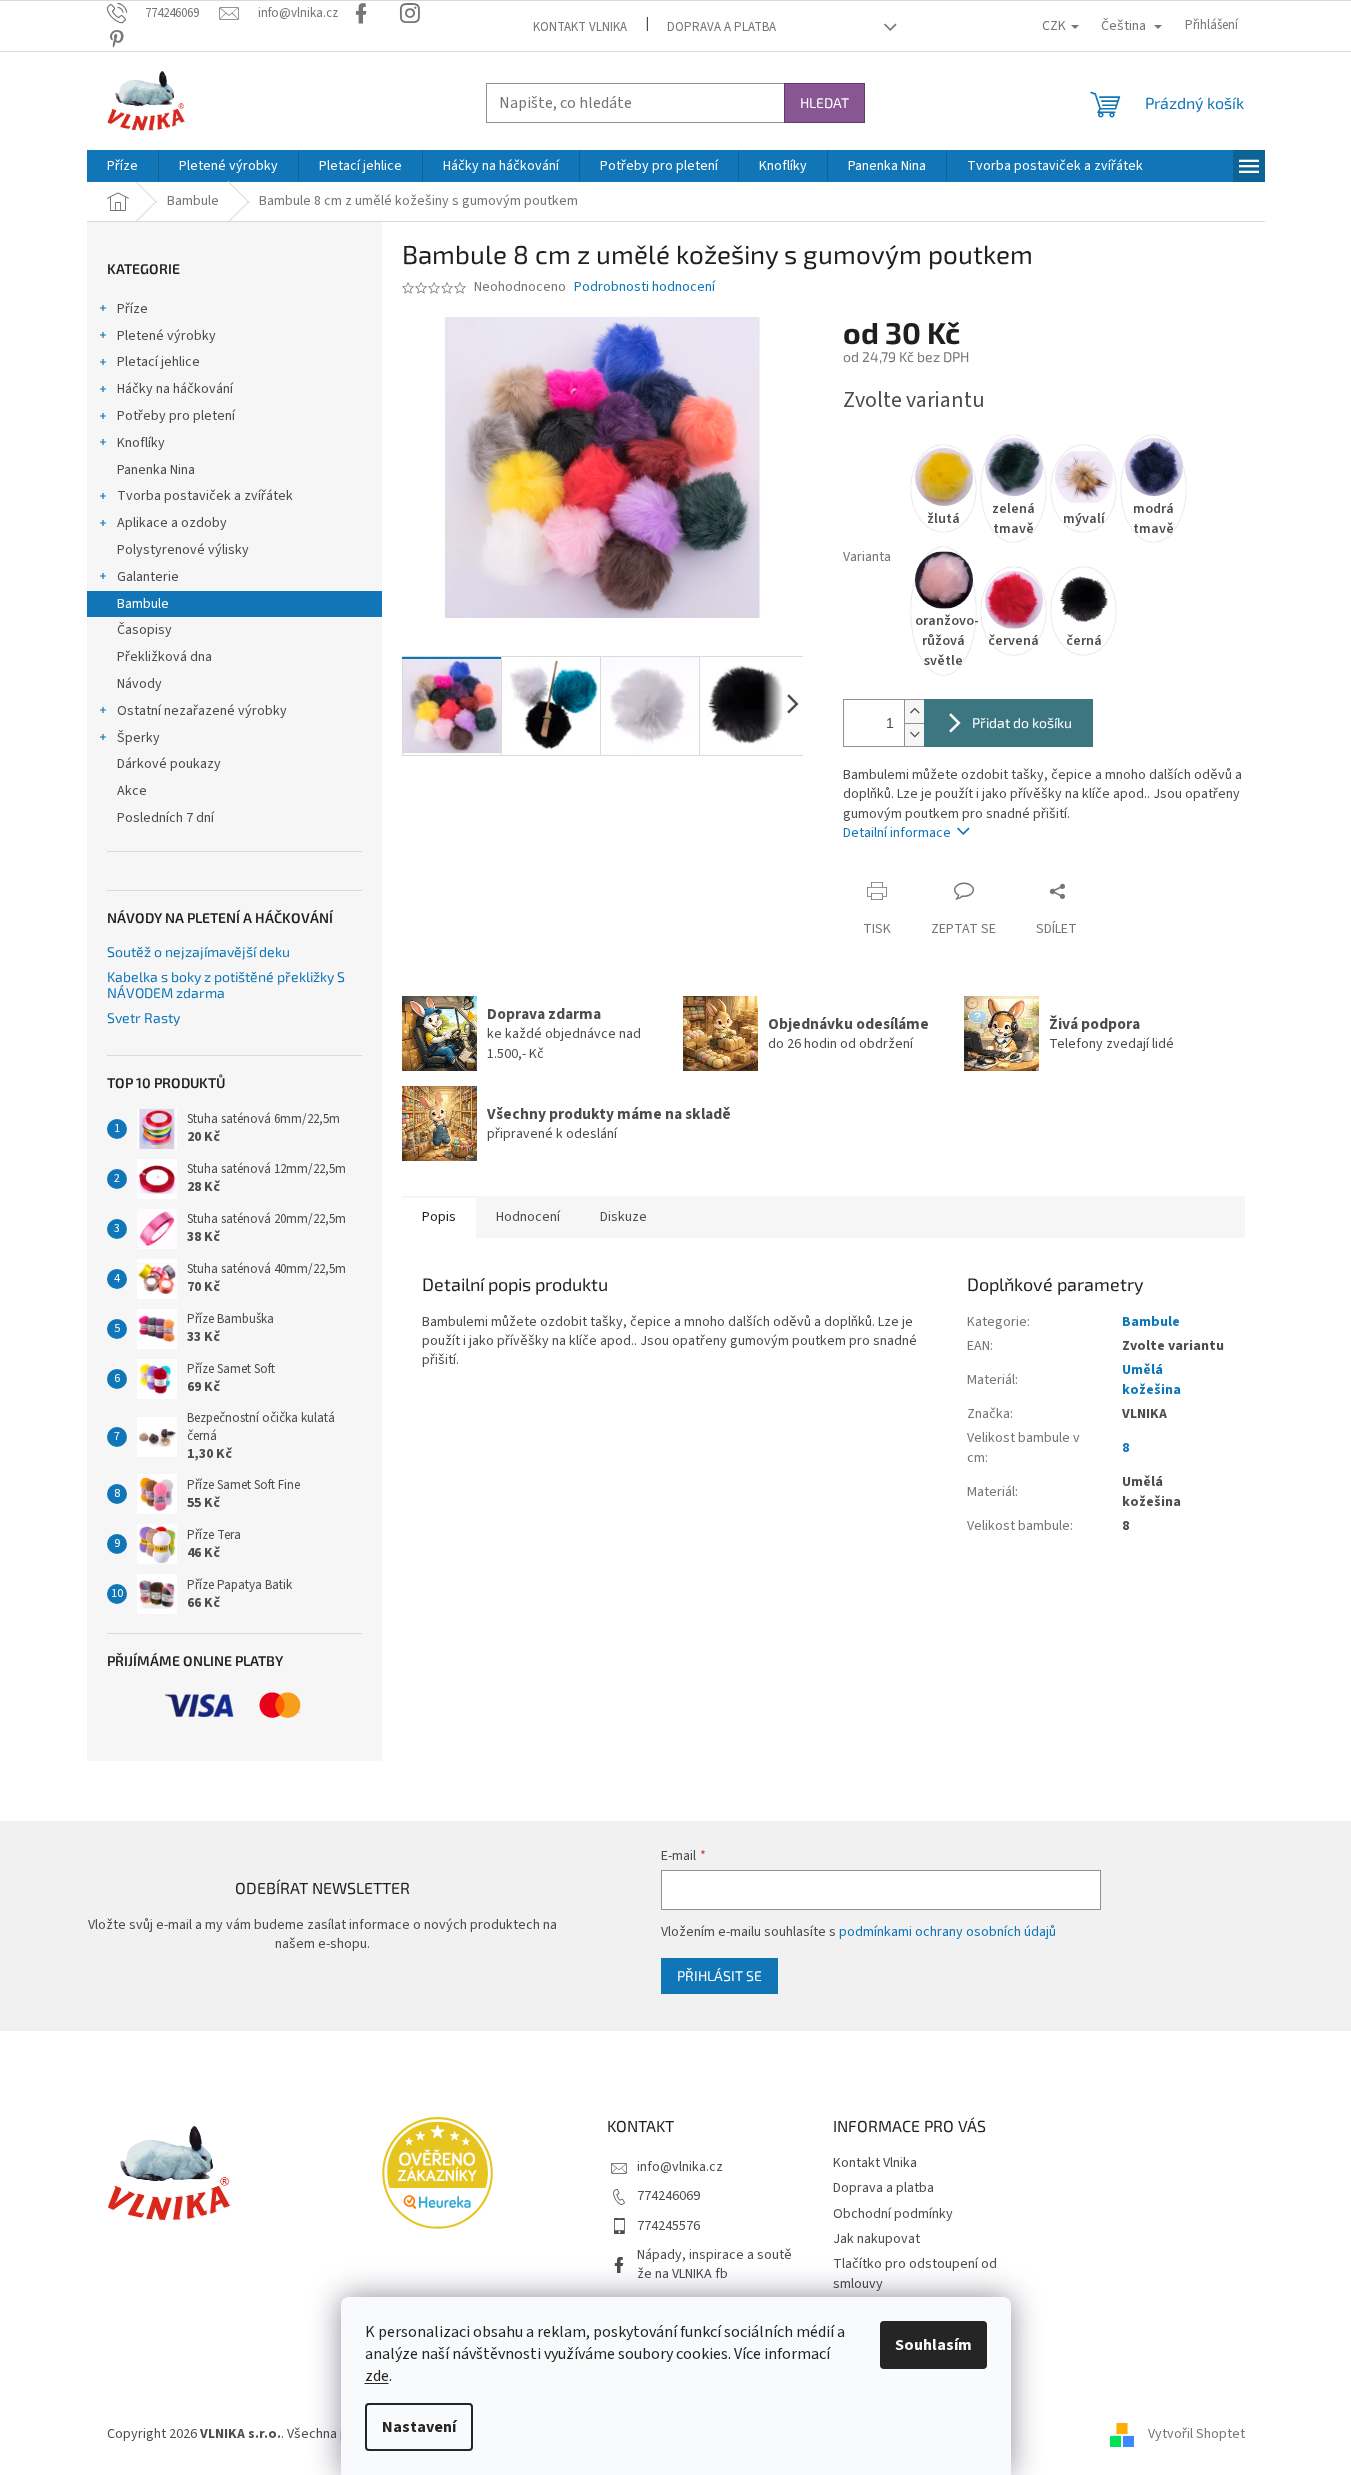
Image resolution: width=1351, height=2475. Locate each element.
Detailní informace (897, 833)
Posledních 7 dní (165, 818)
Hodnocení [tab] (528, 1217)
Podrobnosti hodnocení (644, 287)
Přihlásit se (719, 1975)
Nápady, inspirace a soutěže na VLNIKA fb (714, 2264)
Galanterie (148, 577)
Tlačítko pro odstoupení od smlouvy (915, 2273)
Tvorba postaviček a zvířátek (205, 496)
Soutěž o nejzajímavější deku (198, 951)
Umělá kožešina (1151, 1379)
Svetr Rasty (143, 1017)
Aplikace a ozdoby (172, 523)
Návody (139, 684)
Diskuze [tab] (623, 1217)
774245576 (668, 2226)
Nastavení (419, 2427)
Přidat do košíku (1022, 722)
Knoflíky (141, 443)
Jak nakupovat (876, 2239)
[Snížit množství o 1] (914, 734)
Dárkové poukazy (169, 764)
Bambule (143, 604)
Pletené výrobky (166, 336)
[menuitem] (122, 166)
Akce (132, 791)
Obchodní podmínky (893, 2214)
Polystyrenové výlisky (183, 550)
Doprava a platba (721, 27)
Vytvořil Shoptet (1196, 2434)
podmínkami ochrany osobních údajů (947, 1932)
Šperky (138, 738)
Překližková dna (164, 657)
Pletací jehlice (158, 362)
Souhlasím (933, 2345)
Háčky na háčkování (175, 389)
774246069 (668, 2196)
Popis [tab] (439, 1217)
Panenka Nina (156, 470)
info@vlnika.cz (680, 2167)
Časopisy (144, 630)
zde (377, 2376)
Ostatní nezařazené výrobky (202, 711)
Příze (132, 309)
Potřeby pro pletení (176, 416)
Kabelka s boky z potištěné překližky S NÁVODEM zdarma (226, 984)
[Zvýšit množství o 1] (914, 711)
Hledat (824, 102)
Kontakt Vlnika (580, 27)
